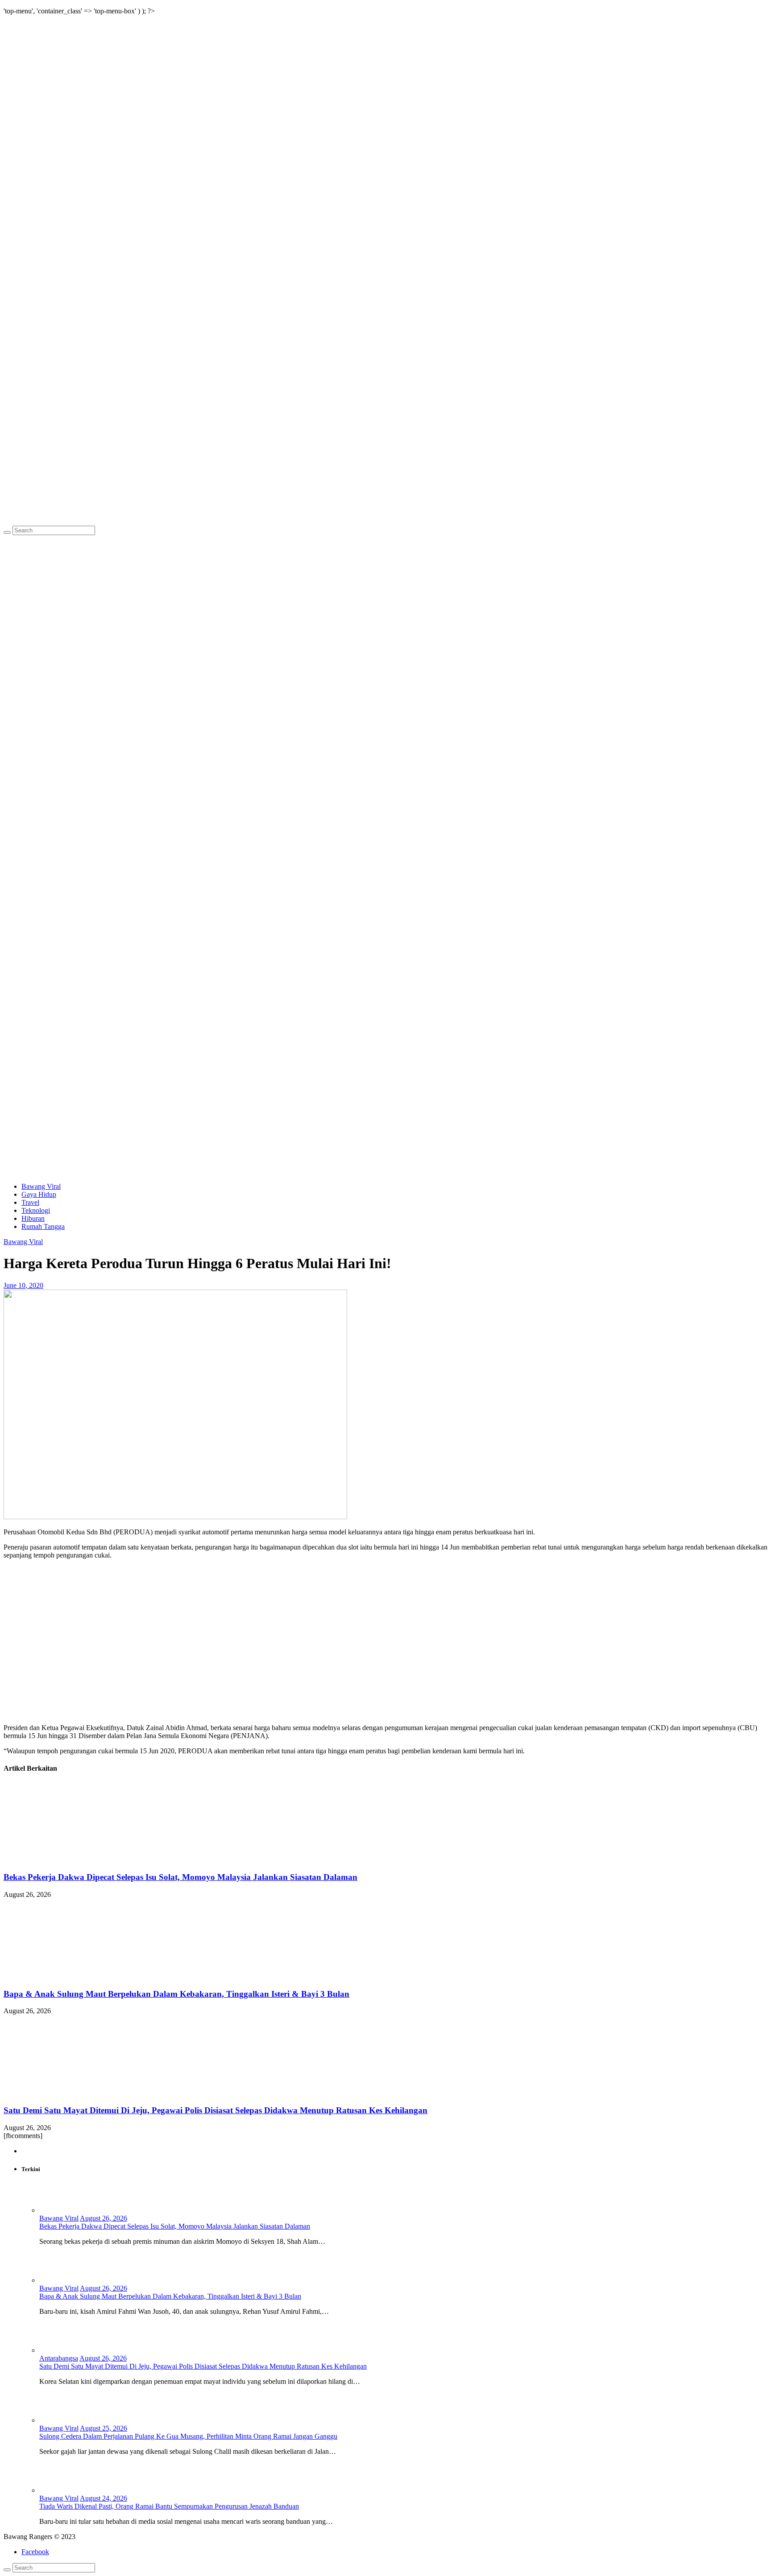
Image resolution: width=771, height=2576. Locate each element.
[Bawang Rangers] (385, 521)
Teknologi (36, 1210)
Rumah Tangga (43, 1226)
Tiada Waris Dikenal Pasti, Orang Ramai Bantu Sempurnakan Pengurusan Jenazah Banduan (169, 2506)
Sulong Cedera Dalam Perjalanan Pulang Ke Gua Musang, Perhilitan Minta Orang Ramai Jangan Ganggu (188, 2436)
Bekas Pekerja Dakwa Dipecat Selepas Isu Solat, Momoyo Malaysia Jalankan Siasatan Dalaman (180, 1877)
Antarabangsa (59, 2358)
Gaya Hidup (39, 1194)
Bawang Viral (41, 1186)
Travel (30, 1202)
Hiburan (33, 1218)
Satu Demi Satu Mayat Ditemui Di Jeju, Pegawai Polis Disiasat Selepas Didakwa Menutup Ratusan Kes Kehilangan (216, 2110)
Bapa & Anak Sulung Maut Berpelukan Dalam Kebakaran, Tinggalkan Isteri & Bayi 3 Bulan (176, 1994)
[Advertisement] (385, 1113)
